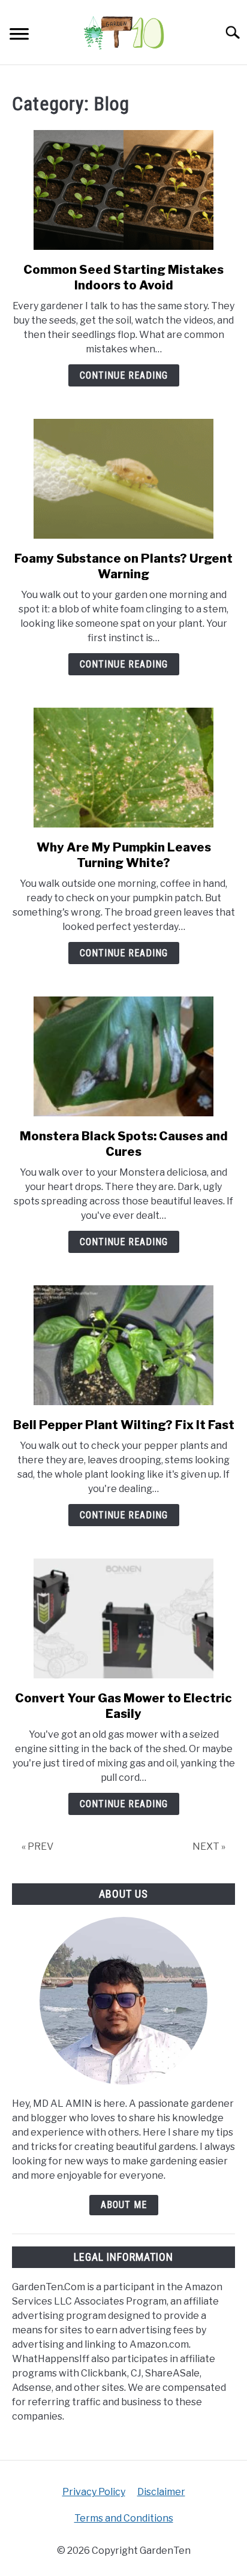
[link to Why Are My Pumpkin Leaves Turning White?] (123, 768)
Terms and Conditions (124, 2518)
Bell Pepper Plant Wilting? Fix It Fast (124, 1425)
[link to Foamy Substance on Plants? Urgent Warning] (123, 479)
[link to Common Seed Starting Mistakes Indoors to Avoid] (123, 190)
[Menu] (19, 36)
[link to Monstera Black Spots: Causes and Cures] (123, 1056)
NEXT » (209, 1846)
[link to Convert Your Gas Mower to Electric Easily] (123, 1618)
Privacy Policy (94, 2492)
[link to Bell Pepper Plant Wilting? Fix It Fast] (123, 1345)
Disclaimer (161, 2492)
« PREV (37, 1846)
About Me (124, 2205)
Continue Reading (124, 375)
